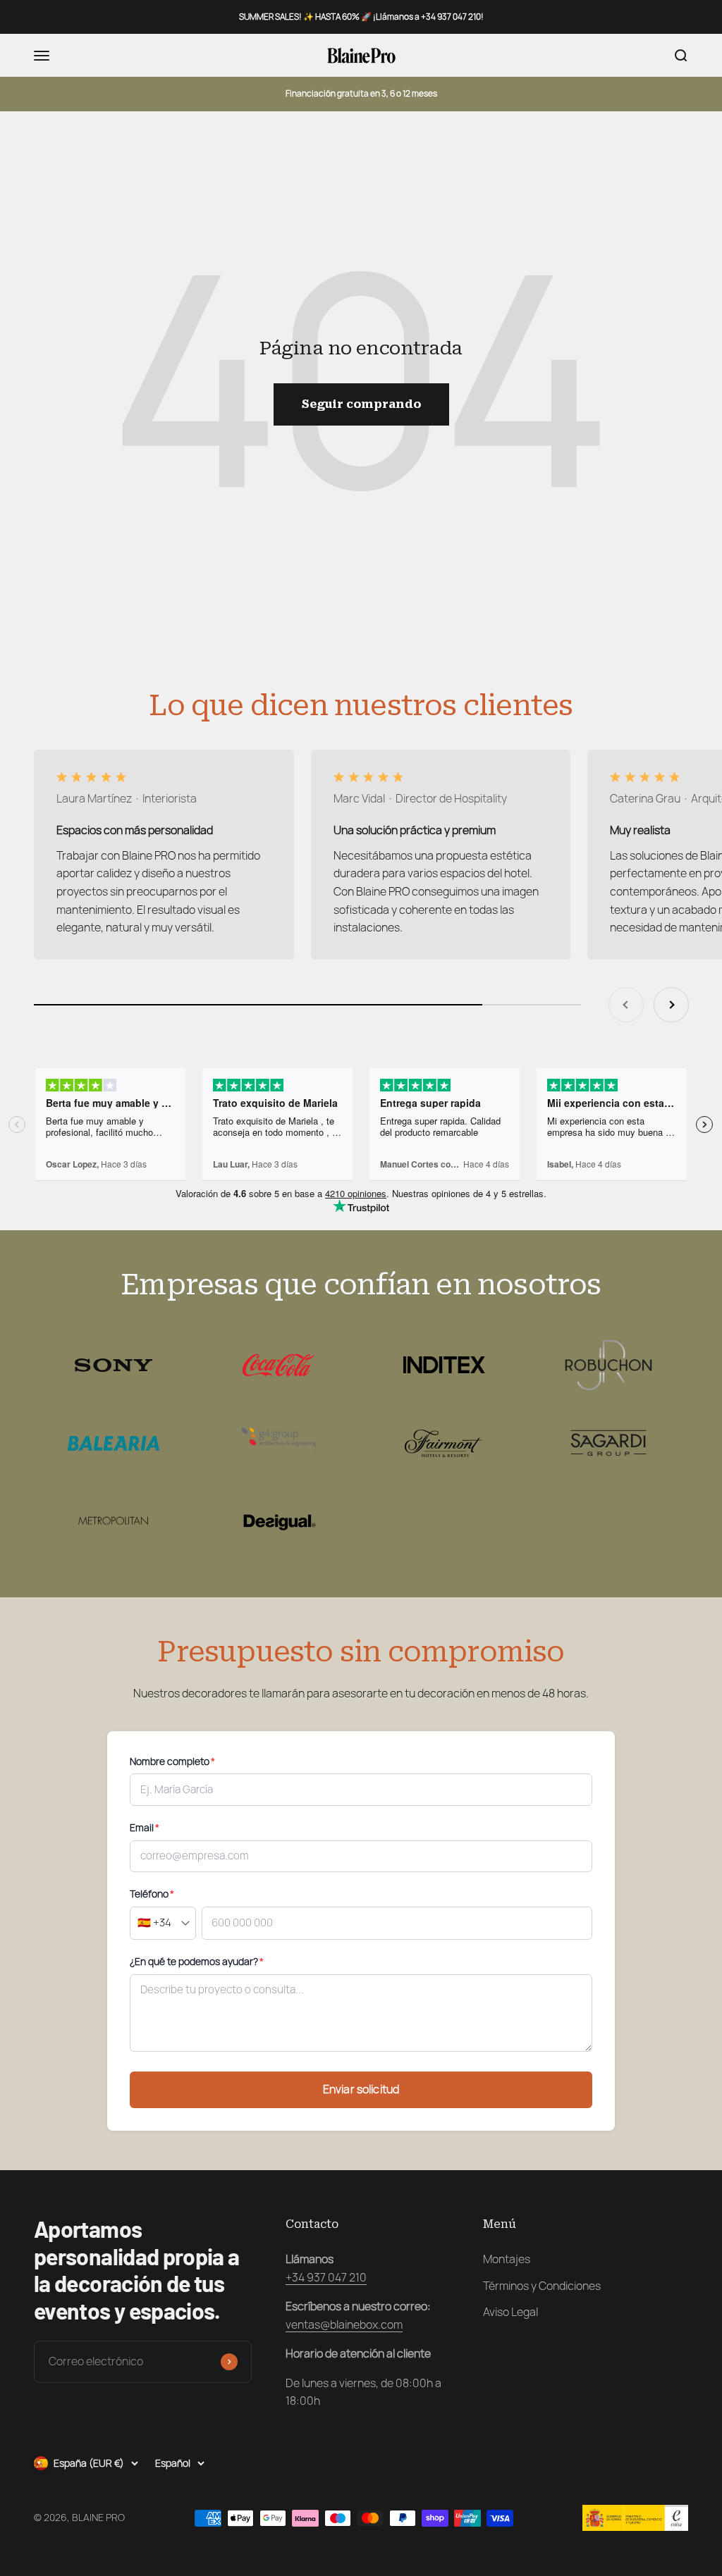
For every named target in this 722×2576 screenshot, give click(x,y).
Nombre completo (172, 1761)
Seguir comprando (361, 404)
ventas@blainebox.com (344, 2325)
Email (145, 1828)
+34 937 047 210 (326, 2278)
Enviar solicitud (361, 2089)
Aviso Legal (510, 2312)
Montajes (507, 2259)
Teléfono (152, 1894)
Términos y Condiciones (542, 2286)
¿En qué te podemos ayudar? (197, 1962)
